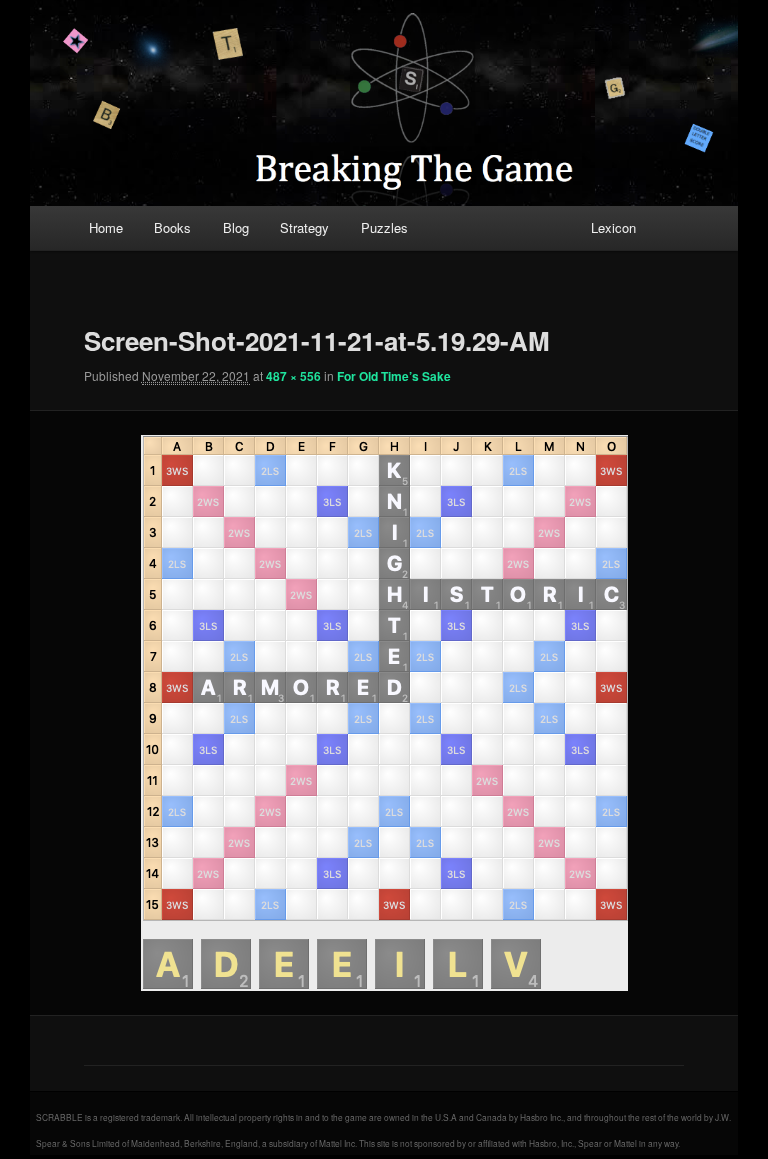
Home (106, 227)
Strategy (304, 227)
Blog (236, 227)
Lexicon (613, 227)
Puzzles (384, 227)
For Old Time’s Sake (394, 376)
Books (172, 227)
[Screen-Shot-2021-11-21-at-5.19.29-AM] (384, 713)
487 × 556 (293, 376)
